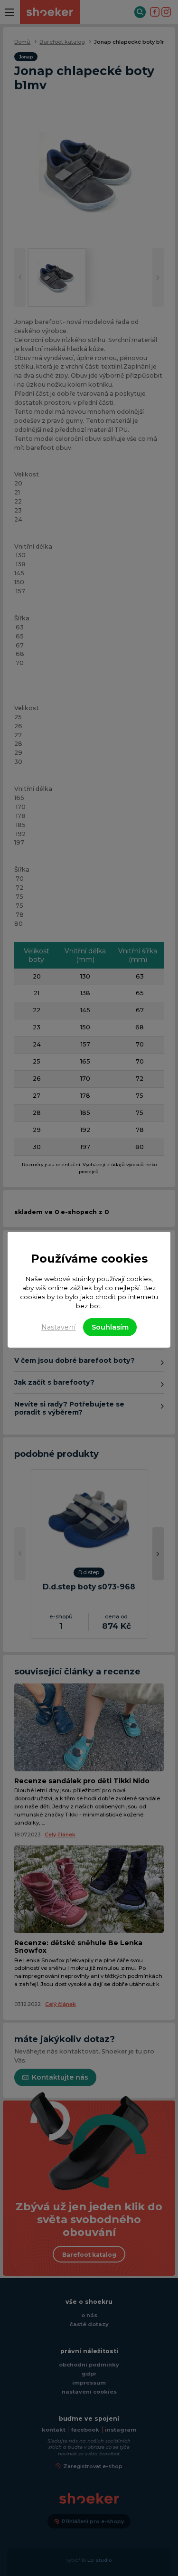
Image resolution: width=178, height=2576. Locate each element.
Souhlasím (110, 1327)
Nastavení (58, 1327)
